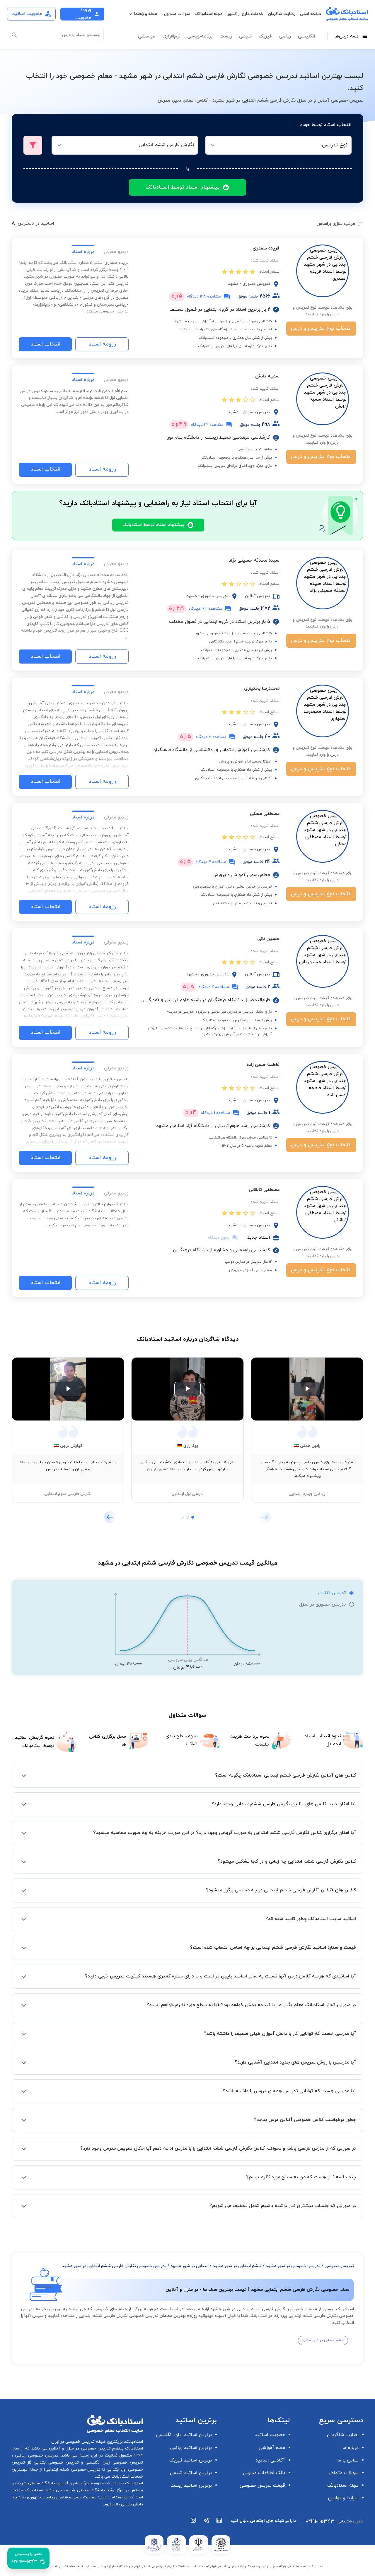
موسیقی (147, 36)
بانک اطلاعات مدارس (264, 2473)
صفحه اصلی (311, 14)
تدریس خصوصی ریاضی (36, 2456)
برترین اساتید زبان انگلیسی (184, 2435)
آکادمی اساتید (270, 2460)
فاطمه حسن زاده (263, 1065)
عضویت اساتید (270, 2435)
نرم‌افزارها (171, 36)
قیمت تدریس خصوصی (262, 2486)
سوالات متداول (177, 14)
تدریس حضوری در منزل (322, 1604)
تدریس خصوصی (339, 2266)
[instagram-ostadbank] (194, 2523)
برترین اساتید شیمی (191, 2473)
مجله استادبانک (209, 14)
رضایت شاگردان (282, 14)
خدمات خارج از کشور (245, 14)
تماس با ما (348, 2460)
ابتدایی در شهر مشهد (190, 2266)
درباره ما (351, 2448)
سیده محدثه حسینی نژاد (254, 560)
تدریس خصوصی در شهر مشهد (293, 2266)
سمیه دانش (267, 376)
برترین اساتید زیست (191, 2486)
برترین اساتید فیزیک (191, 2460)
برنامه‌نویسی (200, 36)
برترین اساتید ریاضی (191, 2448)
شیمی (245, 36)
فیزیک (265, 36)
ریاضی (285, 36)
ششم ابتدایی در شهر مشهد (237, 2266)
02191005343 (320, 2522)
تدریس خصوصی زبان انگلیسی (113, 2463)
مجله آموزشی (272, 2448)
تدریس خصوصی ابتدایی (55, 2463)
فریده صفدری (266, 248)
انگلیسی (307, 36)
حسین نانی (268, 939)
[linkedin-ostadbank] (219, 2523)
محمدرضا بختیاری (262, 688)
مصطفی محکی (265, 814)
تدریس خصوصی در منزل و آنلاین (79, 2448)
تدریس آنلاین (332, 1593)
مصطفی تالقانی (264, 1190)
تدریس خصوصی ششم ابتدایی (73, 2470)
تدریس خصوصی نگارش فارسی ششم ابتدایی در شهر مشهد (114, 2266)
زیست (226, 36)
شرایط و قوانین (343, 2498)
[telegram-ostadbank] (207, 2523)
